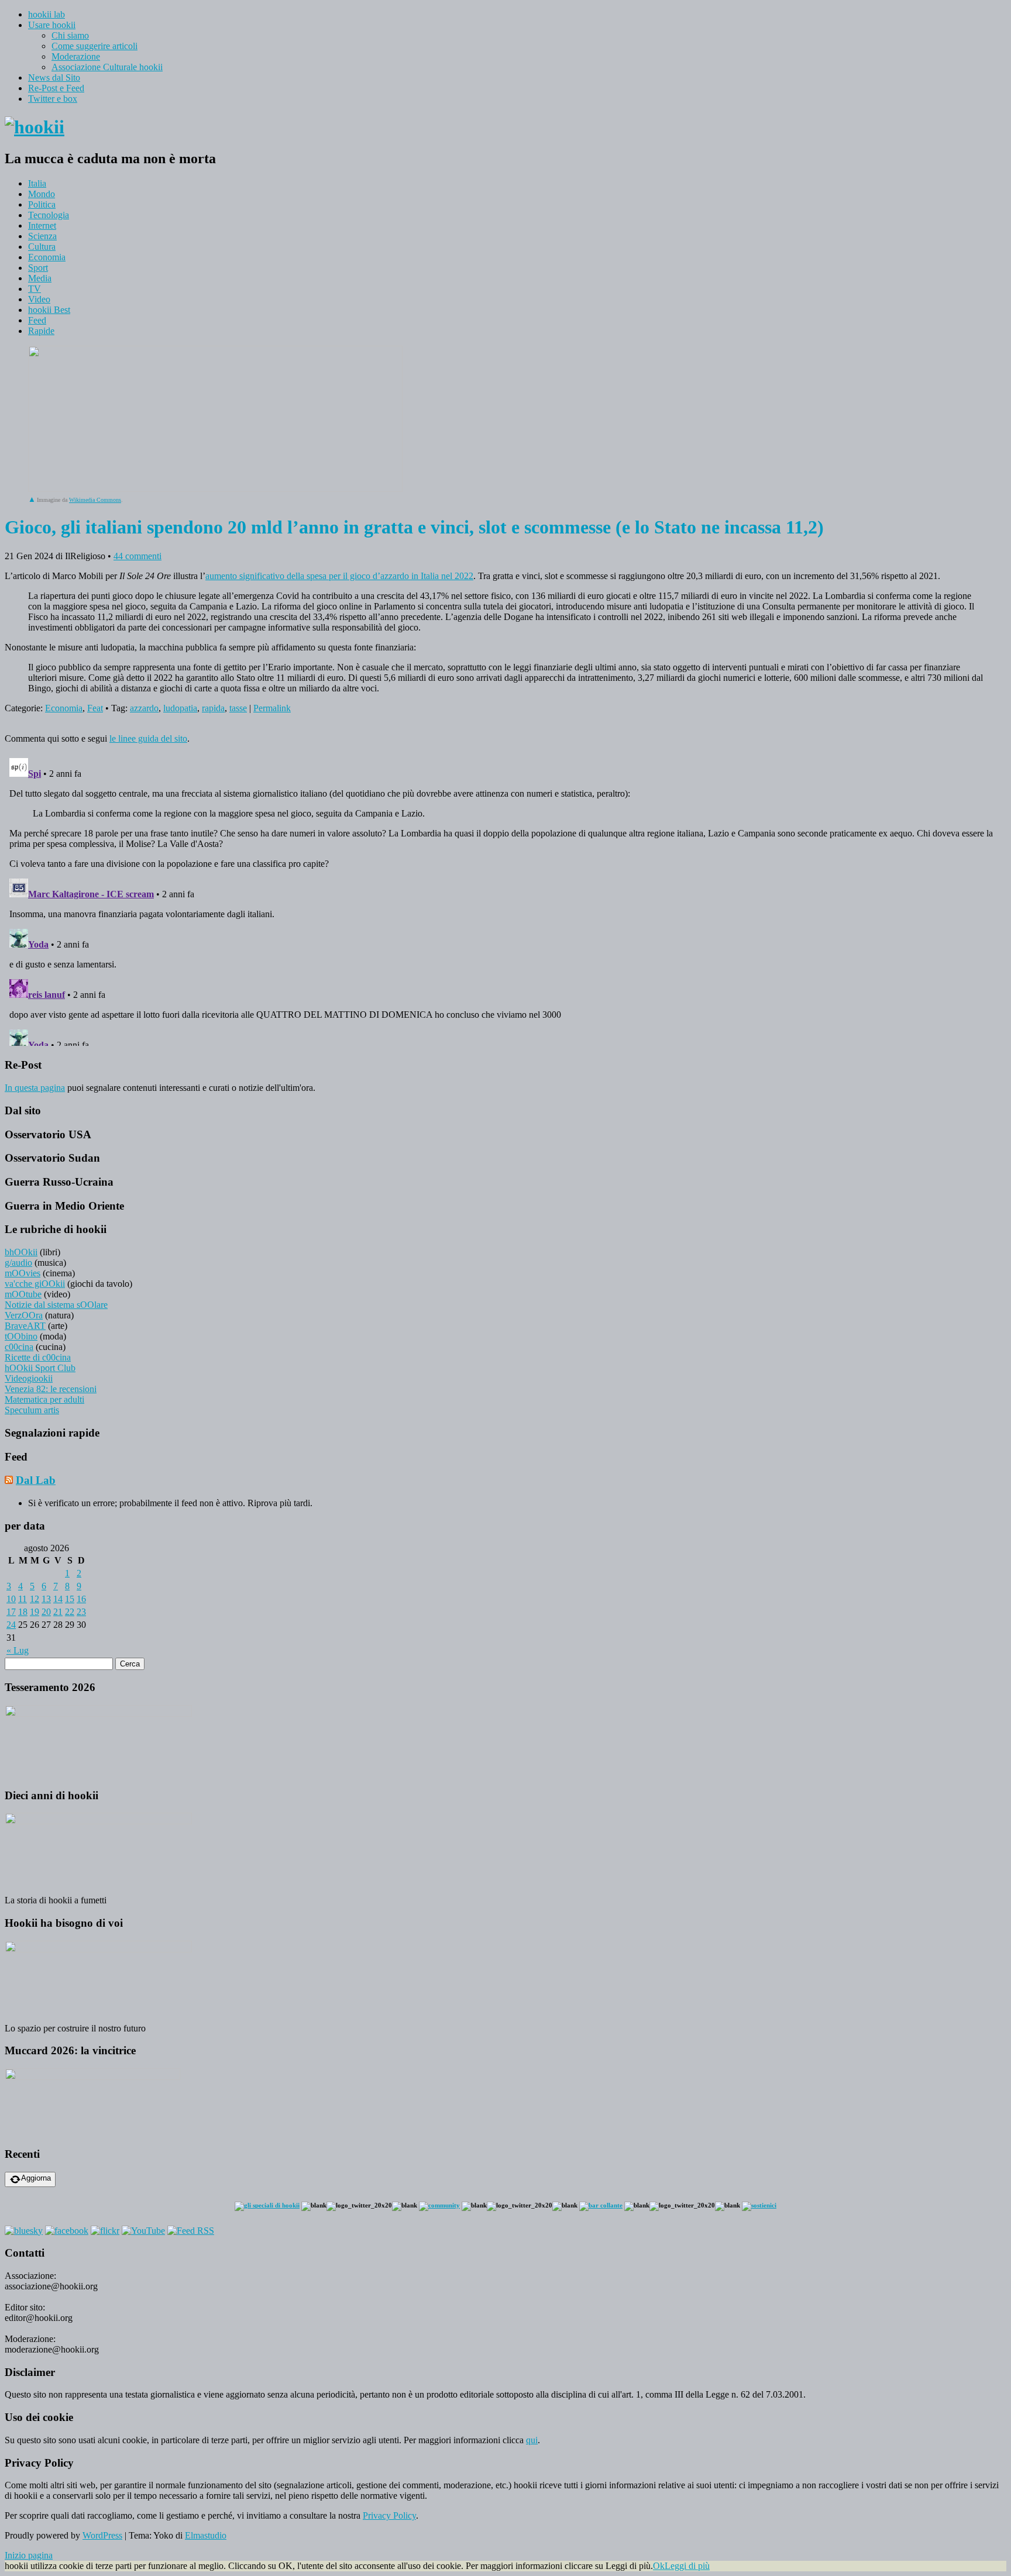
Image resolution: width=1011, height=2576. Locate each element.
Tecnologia (49, 215)
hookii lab (47, 14)
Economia (47, 257)
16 (81, 1599)
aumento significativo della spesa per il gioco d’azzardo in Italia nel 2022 (339, 576)
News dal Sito (54, 78)
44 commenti (137, 556)
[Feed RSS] (191, 2231)
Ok (659, 2566)
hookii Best (49, 310)
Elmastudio (206, 2535)
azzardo (144, 708)
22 (70, 1612)
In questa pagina (35, 1088)
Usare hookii (52, 25)
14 (58, 1599)
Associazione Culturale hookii (107, 67)
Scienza (42, 236)
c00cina (19, 1347)
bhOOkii (21, 1252)
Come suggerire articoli (94, 46)
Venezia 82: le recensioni (51, 1389)
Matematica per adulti (44, 1399)
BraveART (25, 1326)
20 (46, 1612)
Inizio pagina (29, 2555)
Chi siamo (70, 35)
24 (11, 1625)
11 (23, 1599)
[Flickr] (105, 2231)
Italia (37, 183)
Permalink (272, 708)
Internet (42, 225)
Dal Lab (36, 1480)
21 (58, 1612)
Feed (37, 320)
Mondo (42, 194)
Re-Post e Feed (56, 88)
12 (35, 1599)
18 (23, 1612)
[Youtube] (143, 2231)
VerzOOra (24, 1315)
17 (11, 1612)
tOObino (21, 1336)
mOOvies (23, 1273)
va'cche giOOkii (35, 1284)
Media (40, 278)
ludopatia (180, 708)
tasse (238, 708)
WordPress (102, 2535)
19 (35, 1612)
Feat (95, 708)
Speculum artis (32, 1410)
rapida (213, 708)
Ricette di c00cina (38, 1357)
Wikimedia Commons (95, 500)
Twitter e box (53, 99)
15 (70, 1599)
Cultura (42, 247)
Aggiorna (36, 2178)
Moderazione (76, 56)
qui (532, 2440)
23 (81, 1612)
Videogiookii (29, 1378)
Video (39, 299)
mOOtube (23, 1294)
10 (11, 1599)
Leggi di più (687, 2566)
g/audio (18, 1263)
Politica (42, 204)
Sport (38, 268)
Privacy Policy (389, 2515)
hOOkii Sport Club (40, 1368)
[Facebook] (67, 2231)
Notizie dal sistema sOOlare (56, 1305)
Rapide (41, 331)
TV (35, 289)
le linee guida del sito (148, 738)
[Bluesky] (24, 2231)
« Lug (18, 1650)
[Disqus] (505, 900)
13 (46, 1599)
